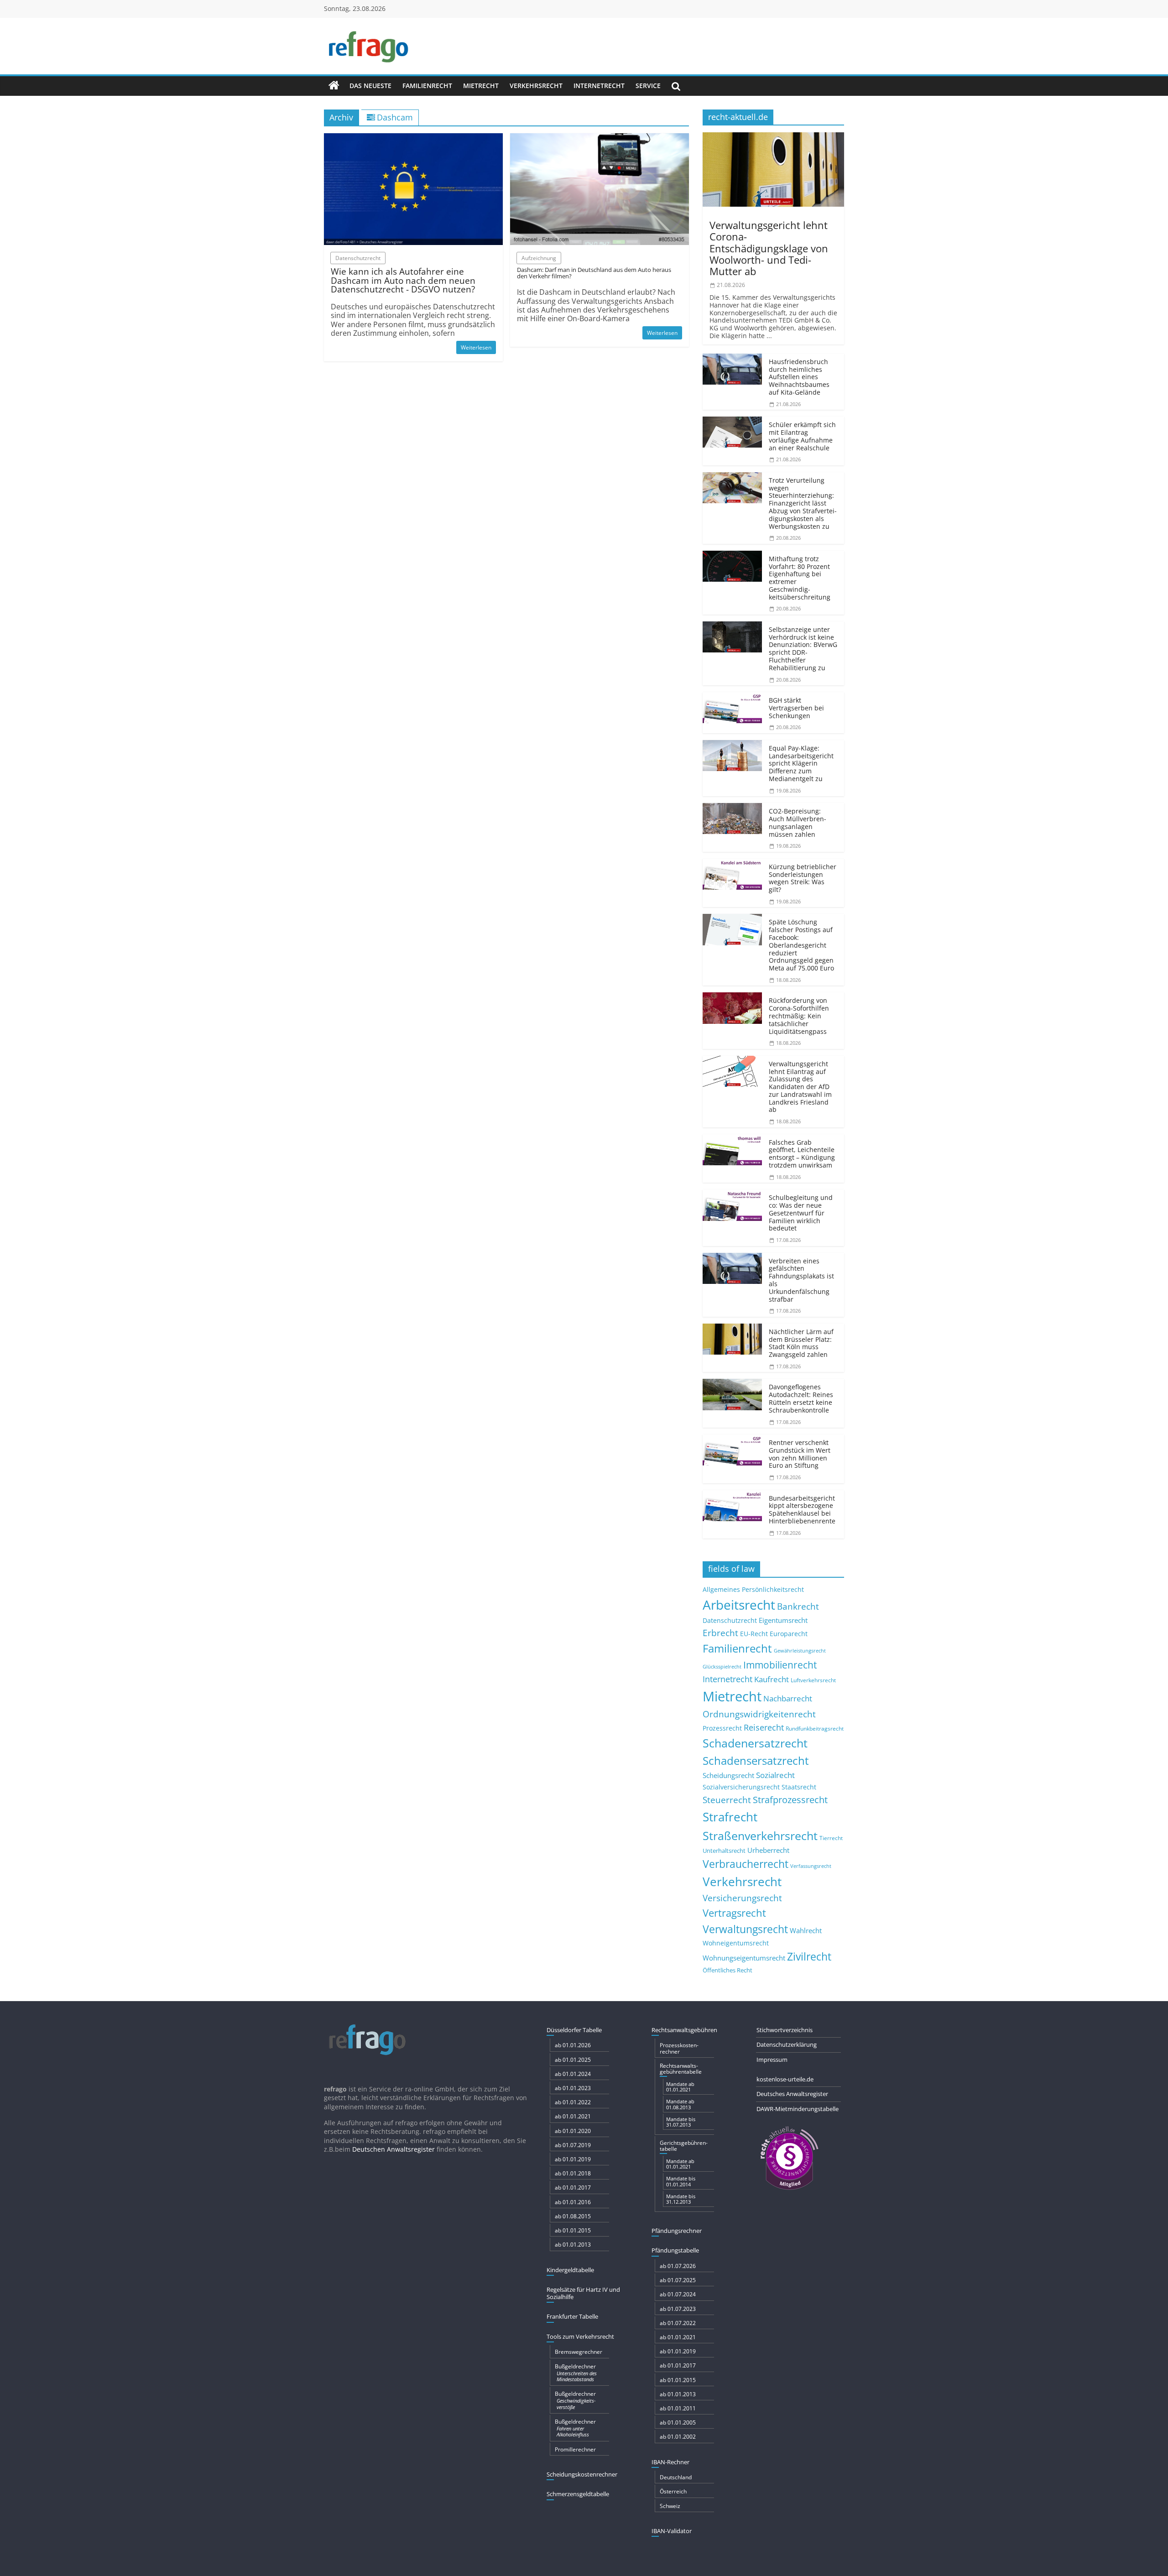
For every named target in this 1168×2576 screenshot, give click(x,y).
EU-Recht (754, 1634)
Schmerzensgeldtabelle (578, 2494)
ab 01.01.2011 (678, 2408)
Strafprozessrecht (790, 1799)
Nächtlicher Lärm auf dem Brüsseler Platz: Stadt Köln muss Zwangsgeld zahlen (801, 1343)
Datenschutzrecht (730, 1620)
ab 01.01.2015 (573, 2230)
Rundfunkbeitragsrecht (815, 1728)
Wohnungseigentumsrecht (744, 1958)
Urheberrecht (768, 1850)
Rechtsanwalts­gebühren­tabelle (681, 2069)
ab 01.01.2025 (573, 2060)
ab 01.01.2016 (573, 2202)
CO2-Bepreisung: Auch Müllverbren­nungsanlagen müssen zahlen (798, 822)
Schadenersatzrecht (755, 1743)
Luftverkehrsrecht (813, 1680)
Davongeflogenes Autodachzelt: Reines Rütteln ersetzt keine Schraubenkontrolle (801, 1398)
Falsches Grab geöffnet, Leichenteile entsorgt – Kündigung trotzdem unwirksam (802, 1154)
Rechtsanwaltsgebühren (684, 2030)
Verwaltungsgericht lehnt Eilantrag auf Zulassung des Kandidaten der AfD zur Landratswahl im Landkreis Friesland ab (800, 1087)
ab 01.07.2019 (573, 2145)
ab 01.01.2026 (573, 2045)
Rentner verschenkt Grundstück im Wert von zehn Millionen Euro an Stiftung (800, 1454)
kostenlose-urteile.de (785, 2079)
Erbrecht (720, 1633)
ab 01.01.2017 (573, 2188)
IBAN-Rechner (670, 2462)
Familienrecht (427, 86)
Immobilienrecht (780, 1665)
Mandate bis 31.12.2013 (681, 2199)
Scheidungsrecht (728, 1775)
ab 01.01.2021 (573, 2116)
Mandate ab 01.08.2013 (680, 2104)
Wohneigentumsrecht (736, 1943)
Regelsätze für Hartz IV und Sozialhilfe (583, 2293)
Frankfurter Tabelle (572, 2316)
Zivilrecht (809, 1957)
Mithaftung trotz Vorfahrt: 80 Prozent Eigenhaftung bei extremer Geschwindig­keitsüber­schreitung (800, 578)
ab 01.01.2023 (573, 2088)
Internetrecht (599, 86)
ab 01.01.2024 (573, 2074)
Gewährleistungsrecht (800, 1651)
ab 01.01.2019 (573, 2159)
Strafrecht (730, 1817)
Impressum (772, 2060)
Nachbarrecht (788, 1698)
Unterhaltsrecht (724, 1851)
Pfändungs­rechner (677, 2231)
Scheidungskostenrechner (582, 2474)
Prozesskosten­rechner (679, 2048)
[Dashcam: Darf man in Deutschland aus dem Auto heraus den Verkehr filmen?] (600, 139)
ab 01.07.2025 (678, 2280)
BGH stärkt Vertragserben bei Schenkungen (796, 708)
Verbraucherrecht (746, 1864)
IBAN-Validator (672, 2531)
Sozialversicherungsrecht (741, 1787)
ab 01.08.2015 (573, 2216)
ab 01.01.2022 (573, 2102)
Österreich (673, 2491)
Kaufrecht (772, 1679)
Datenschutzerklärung (787, 2044)
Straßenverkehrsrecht (760, 1836)
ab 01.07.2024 (678, 2294)
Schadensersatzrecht (756, 1760)
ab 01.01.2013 (573, 2245)
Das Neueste (370, 86)
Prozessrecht (722, 1728)
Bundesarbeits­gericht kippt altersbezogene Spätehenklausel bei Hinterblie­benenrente (802, 1510)
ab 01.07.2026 (678, 2266)
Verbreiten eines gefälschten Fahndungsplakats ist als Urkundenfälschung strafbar (801, 1280)
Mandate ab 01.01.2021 (680, 2087)
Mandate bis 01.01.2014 (681, 2181)
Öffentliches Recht (727, 1970)
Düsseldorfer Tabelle (574, 2030)
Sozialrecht (775, 1775)
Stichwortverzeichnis (785, 2030)
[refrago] (334, 86)
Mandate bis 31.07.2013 (681, 2122)
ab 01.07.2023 (678, 2309)
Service (648, 86)
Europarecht (789, 1634)
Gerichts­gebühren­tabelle (684, 2146)
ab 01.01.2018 (573, 2173)
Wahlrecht (806, 1930)
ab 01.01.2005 (678, 2422)
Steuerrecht (727, 1800)
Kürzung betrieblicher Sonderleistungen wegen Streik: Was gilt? (803, 878)
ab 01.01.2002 (678, 2437)
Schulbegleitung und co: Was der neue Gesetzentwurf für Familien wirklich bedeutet (801, 1213)
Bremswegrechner (579, 2352)
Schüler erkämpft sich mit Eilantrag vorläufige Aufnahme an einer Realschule (802, 436)
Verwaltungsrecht (745, 1929)
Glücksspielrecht (722, 1666)
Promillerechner (575, 2449)
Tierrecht (831, 1838)
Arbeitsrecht (739, 1605)
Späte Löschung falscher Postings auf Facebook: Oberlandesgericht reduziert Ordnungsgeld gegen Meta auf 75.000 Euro (801, 945)
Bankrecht (798, 1606)
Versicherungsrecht (742, 1898)
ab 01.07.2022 (678, 2323)
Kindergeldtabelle (570, 2270)
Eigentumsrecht (783, 1620)
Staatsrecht (799, 1787)
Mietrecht (481, 86)
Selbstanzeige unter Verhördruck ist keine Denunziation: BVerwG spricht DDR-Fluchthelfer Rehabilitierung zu (803, 649)
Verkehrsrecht (536, 86)
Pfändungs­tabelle (675, 2250)
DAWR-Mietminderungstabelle (798, 2109)
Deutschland (676, 2477)
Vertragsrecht (734, 1913)
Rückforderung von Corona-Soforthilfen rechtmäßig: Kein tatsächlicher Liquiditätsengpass (799, 1016)
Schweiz (670, 2506)
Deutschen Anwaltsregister (394, 2149)
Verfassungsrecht (811, 1866)
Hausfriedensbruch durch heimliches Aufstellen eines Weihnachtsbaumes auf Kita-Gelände (799, 377)
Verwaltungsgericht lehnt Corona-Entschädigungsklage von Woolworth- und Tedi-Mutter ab (769, 248)
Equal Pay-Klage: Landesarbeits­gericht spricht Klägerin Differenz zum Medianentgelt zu (801, 763)
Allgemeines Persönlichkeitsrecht (753, 1589)
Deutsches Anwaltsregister (792, 2094)
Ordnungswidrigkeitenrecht (759, 1714)
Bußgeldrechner (576, 2373)
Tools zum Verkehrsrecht (580, 2336)
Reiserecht (764, 1727)
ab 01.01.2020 (573, 2131)
